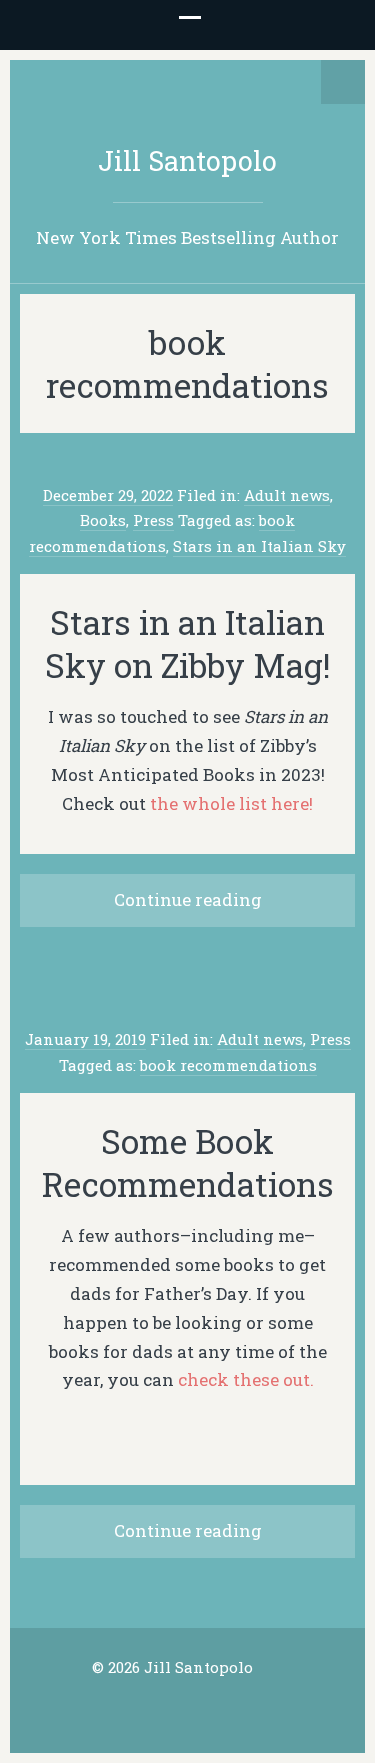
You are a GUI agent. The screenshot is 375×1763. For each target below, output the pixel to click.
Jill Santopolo (187, 160)
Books (103, 520)
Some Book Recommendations (188, 1162)
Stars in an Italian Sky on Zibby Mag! (187, 643)
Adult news (287, 495)
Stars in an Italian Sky (259, 546)
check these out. (246, 1379)
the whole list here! (231, 803)
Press (153, 520)
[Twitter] (157, 1707)
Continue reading (188, 899)
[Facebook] (188, 1707)
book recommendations (228, 1065)
